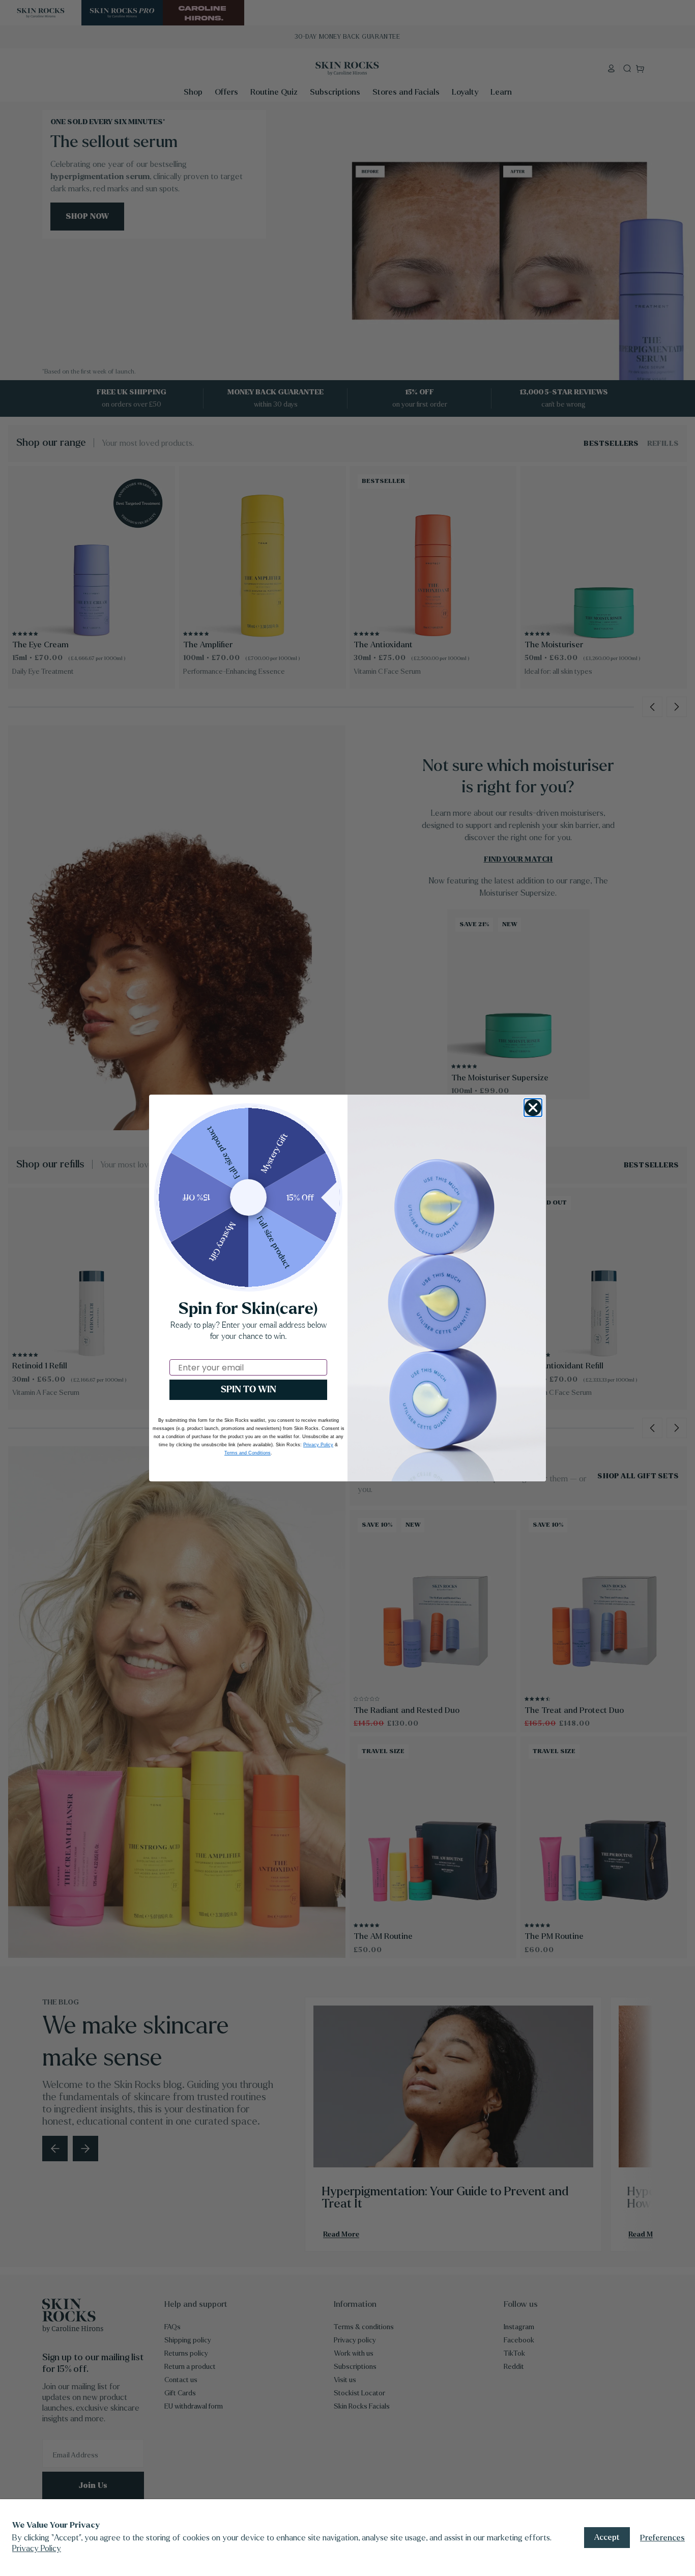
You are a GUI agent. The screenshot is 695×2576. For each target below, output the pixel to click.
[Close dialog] (533, 1108)
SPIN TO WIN (249, 1390)
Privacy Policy (37, 2548)
